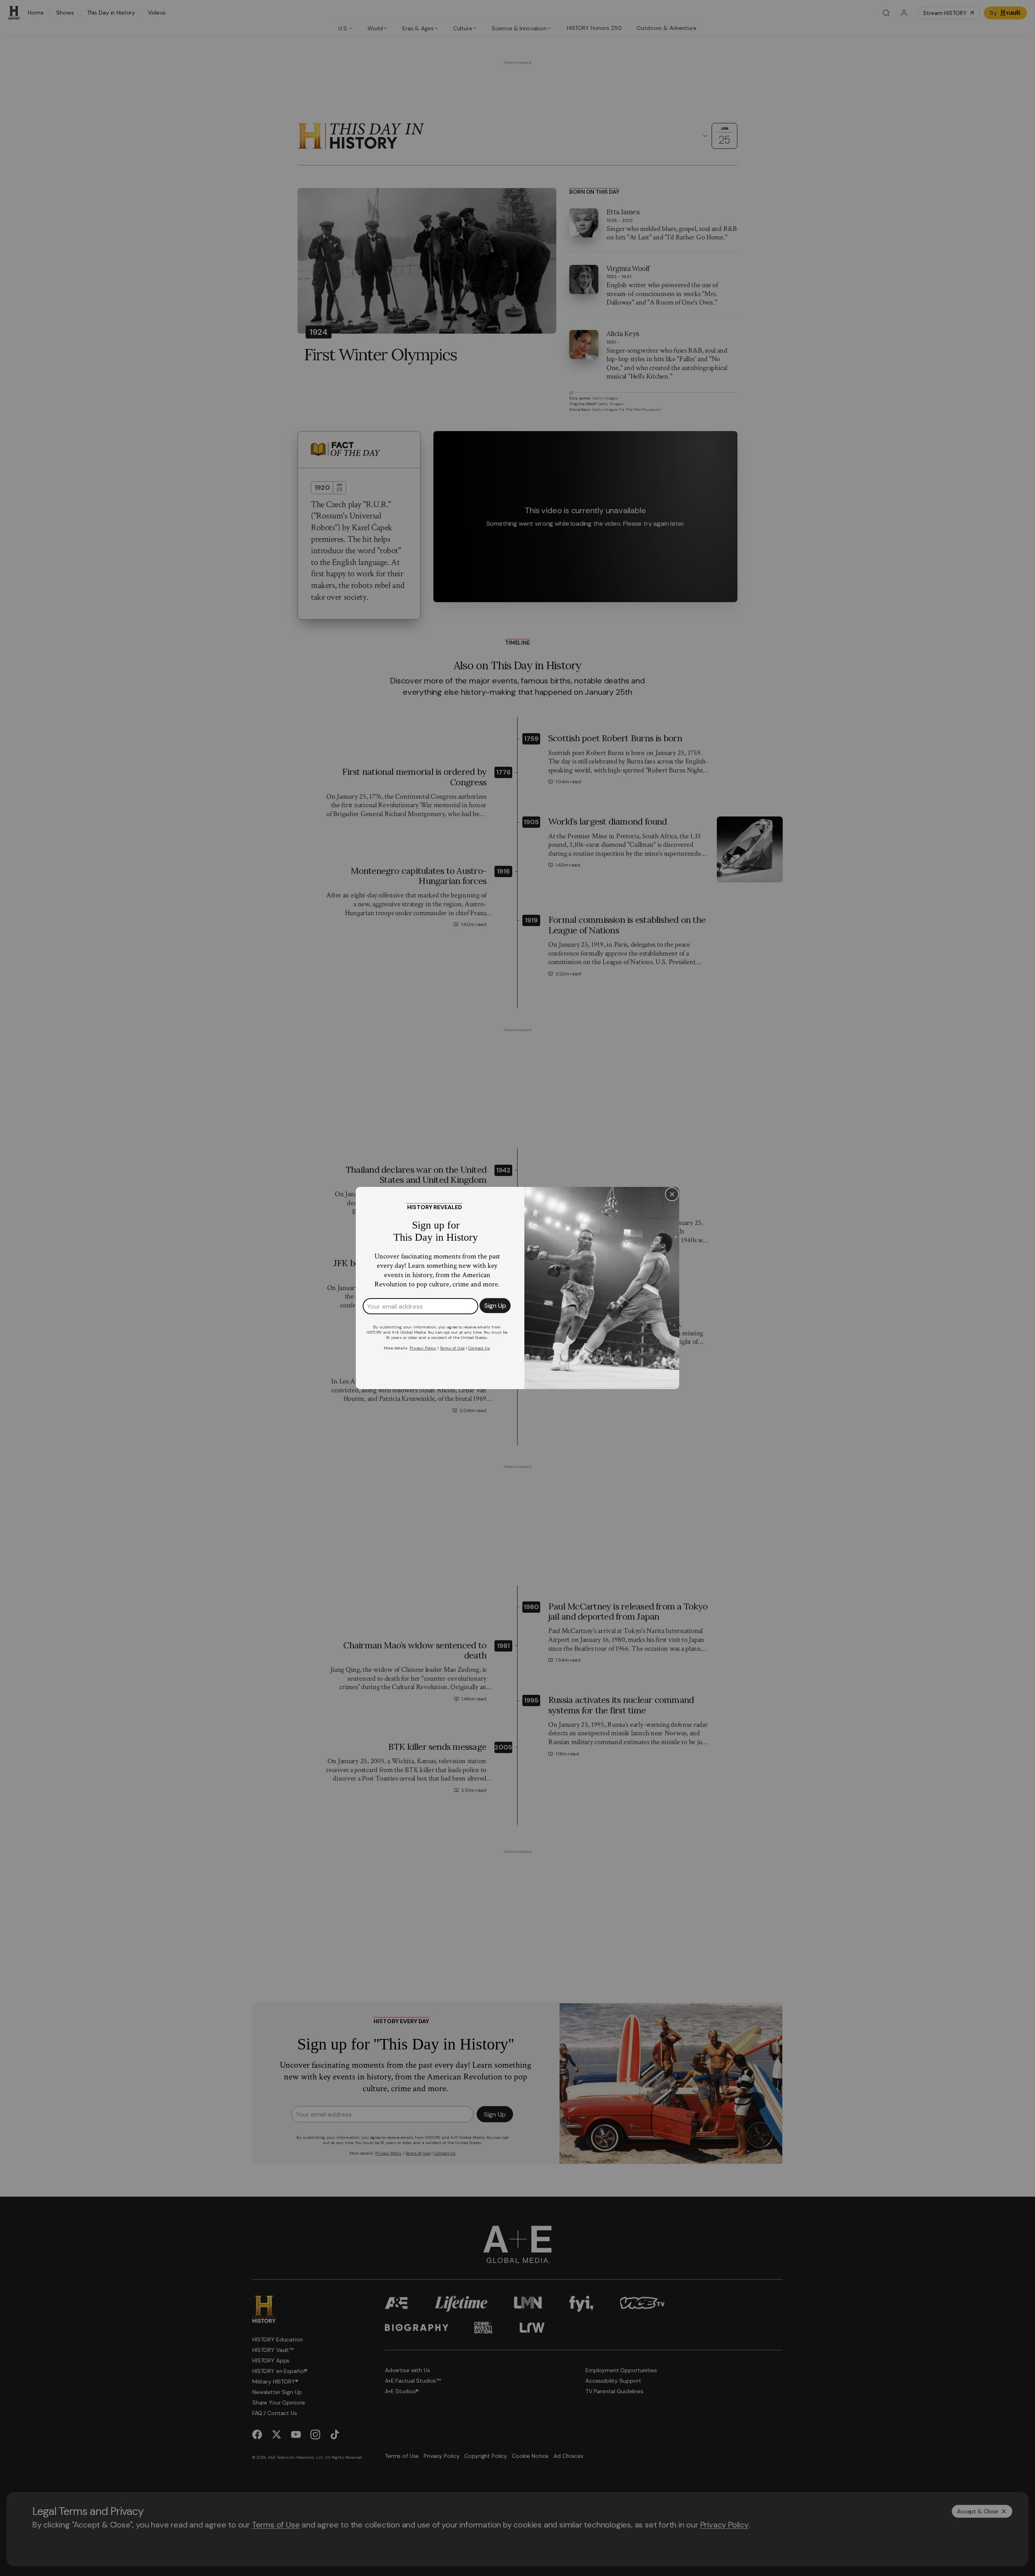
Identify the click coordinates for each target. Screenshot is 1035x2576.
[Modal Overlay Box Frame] (517, 1288)
